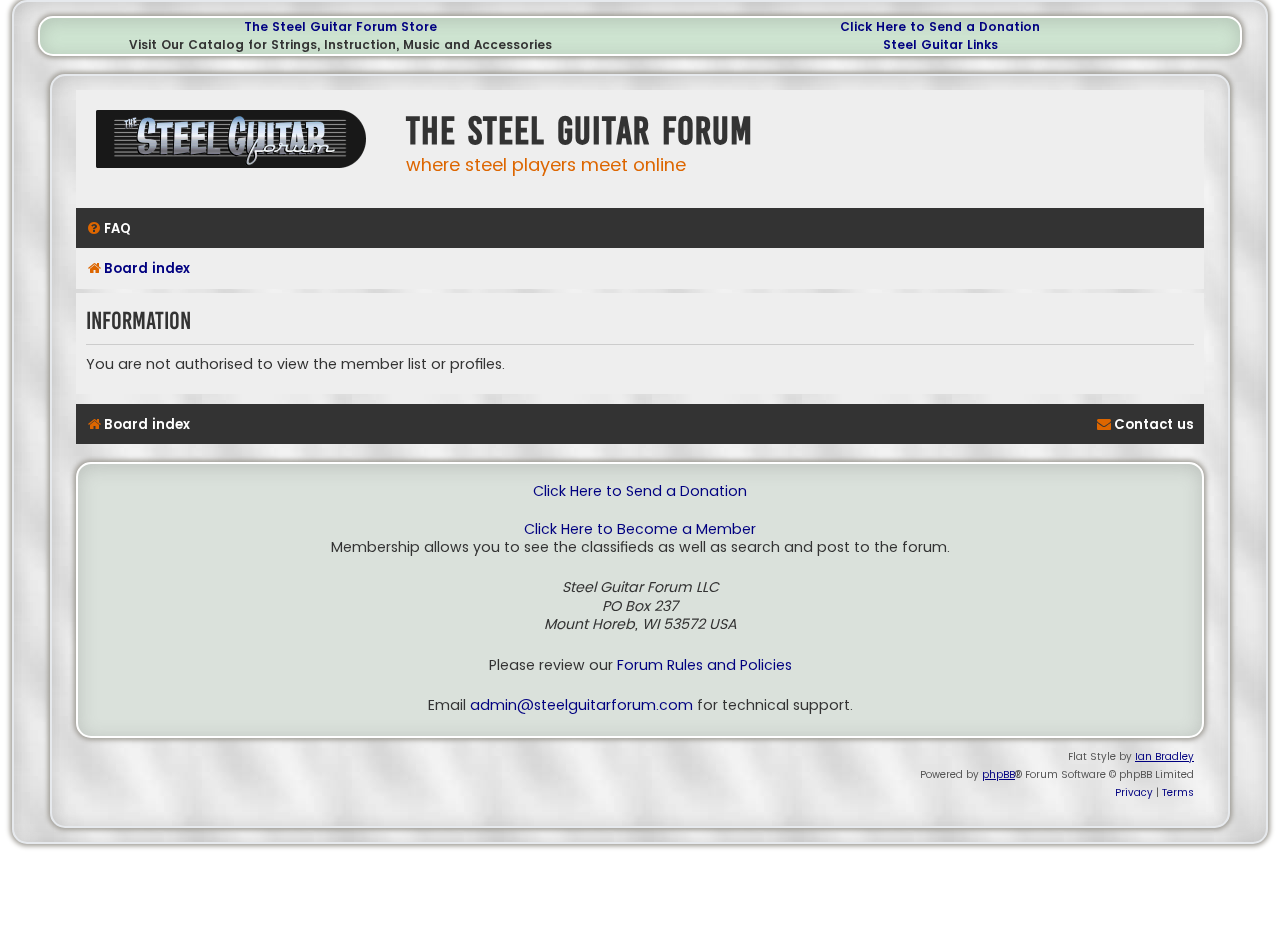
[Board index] (236, 146)
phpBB (998, 774)
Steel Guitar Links (940, 44)
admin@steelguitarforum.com (581, 705)
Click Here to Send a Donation (940, 26)
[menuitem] (108, 228)
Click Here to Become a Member (640, 529)
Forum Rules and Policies (704, 665)
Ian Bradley (1164, 756)
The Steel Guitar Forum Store (340, 26)
